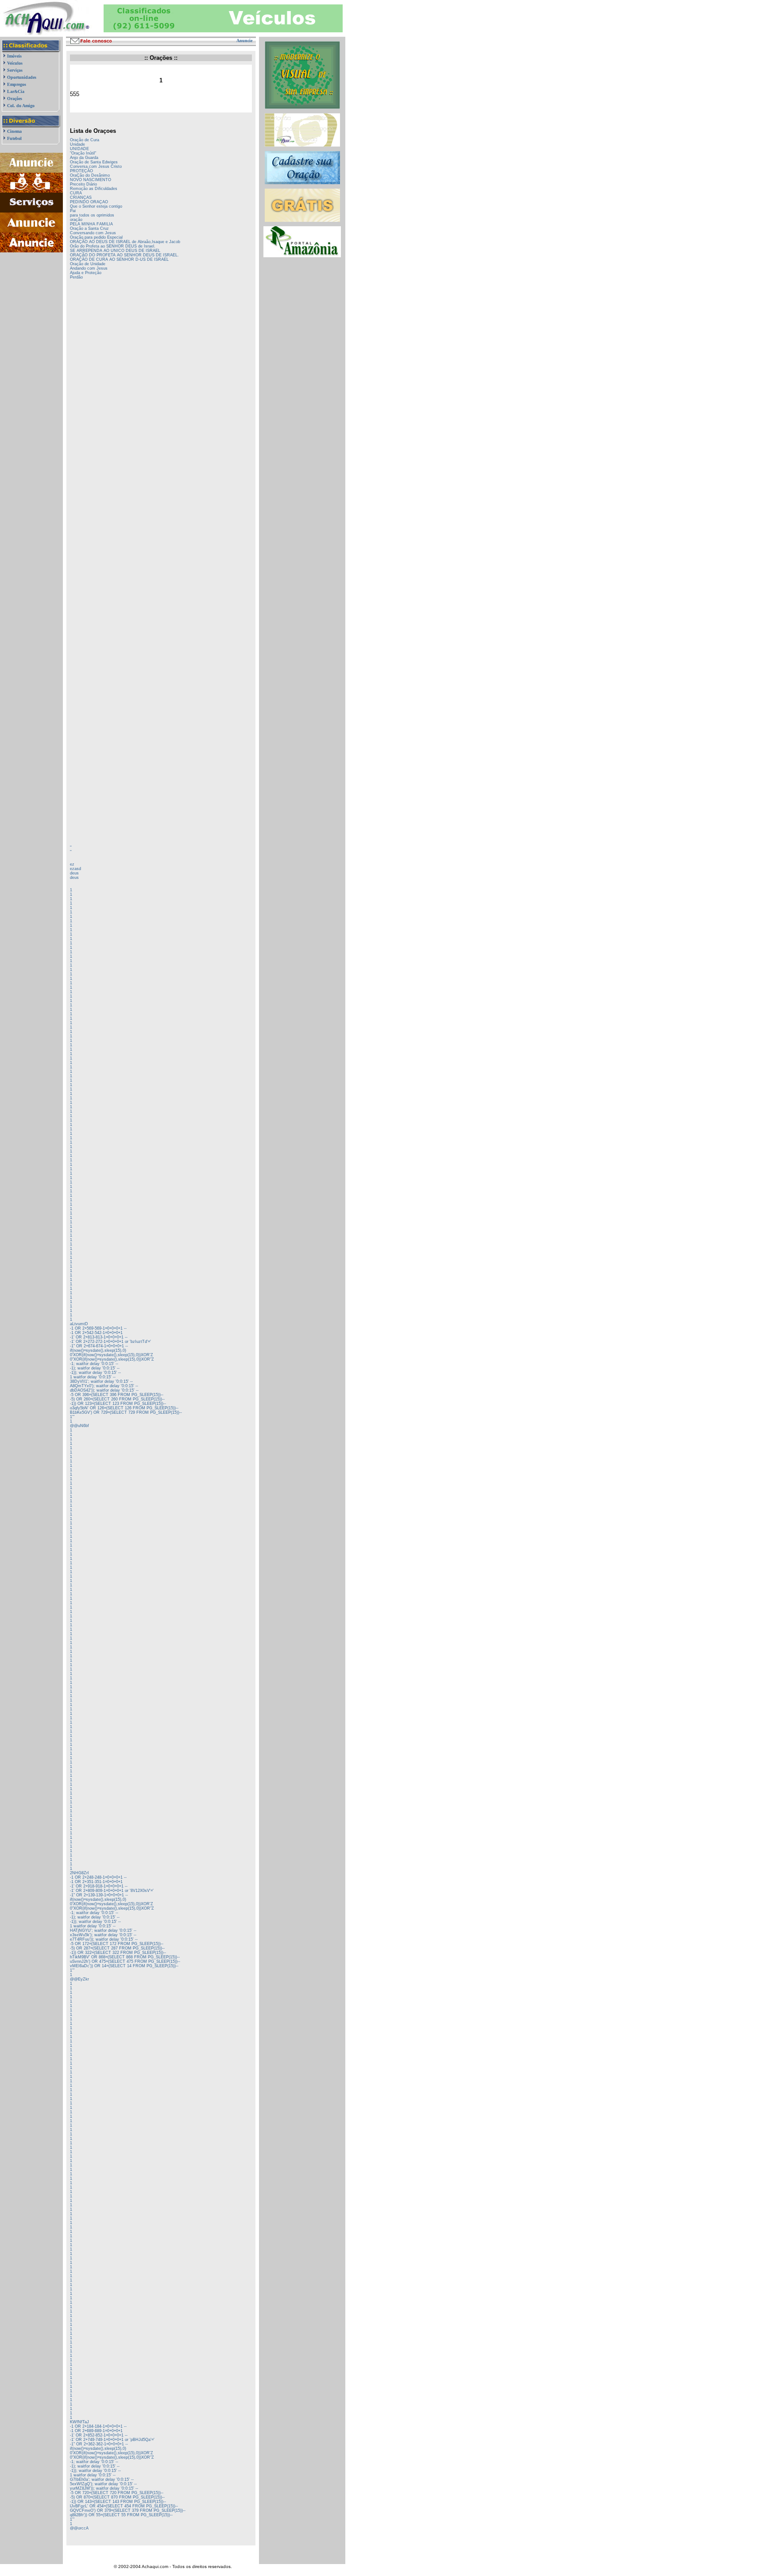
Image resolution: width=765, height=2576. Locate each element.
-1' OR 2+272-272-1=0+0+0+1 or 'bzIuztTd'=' (110, 1342)
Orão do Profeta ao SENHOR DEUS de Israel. (113, 246)
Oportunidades (22, 77)
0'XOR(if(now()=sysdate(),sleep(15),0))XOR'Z (112, 1355)
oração (76, 220)
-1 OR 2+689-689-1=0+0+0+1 (96, 2431)
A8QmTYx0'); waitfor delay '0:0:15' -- (104, 1386)
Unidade (77, 144)
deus (74, 873)
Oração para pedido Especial (96, 237)
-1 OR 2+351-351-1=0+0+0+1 (96, 1882)
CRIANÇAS (81, 197)
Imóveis (14, 56)
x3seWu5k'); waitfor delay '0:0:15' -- (103, 1935)
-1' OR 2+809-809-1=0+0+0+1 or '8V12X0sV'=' (112, 1891)
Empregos (17, 84)
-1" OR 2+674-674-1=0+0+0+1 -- (99, 1346)
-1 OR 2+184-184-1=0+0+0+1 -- (98, 2426)
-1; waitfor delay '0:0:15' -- (94, 1364)
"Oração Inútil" (83, 153)
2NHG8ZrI (79, 1873)
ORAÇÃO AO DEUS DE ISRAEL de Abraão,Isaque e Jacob (125, 242)
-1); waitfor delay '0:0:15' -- (95, 1368)
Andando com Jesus (89, 268)
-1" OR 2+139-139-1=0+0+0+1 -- (99, 1895)
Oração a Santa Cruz (89, 228)
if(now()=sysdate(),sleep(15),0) (98, 1350)
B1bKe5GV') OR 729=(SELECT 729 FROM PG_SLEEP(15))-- (126, 1412)
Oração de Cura (85, 140)
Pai (73, 211)
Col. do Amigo (21, 106)
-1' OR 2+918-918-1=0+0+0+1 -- (99, 1886)
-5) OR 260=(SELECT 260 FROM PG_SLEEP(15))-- (117, 1399)
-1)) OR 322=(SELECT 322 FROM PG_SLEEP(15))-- (118, 1953)
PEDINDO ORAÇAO (89, 202)
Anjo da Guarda (84, 158)
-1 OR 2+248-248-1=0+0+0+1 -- (98, 1877)
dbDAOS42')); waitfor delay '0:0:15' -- (104, 1390)
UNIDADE (79, 149)
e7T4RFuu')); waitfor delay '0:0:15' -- (104, 1939)
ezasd (75, 869)
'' (71, 847)
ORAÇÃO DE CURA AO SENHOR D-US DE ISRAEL (119, 259)
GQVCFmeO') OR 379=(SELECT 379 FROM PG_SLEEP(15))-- (128, 2510)
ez (72, 864)
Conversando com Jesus (93, 233)
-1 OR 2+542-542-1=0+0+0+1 (96, 1333)
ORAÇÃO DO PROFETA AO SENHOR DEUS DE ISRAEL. (124, 255)
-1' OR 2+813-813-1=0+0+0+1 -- (99, 1337)
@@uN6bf (79, 1426)
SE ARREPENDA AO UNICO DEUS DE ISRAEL (115, 251)
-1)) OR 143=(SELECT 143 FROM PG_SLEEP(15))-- (118, 2502)
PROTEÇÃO (81, 171)
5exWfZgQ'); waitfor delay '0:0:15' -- (103, 2484)
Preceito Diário (83, 184)
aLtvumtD (79, 1324)
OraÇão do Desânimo (90, 175)
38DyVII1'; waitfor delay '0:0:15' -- (101, 1381)
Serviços (15, 70)
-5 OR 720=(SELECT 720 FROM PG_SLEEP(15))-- (117, 2493)
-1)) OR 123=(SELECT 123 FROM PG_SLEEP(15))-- (118, 1404)
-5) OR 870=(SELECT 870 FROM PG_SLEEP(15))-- (117, 2497)
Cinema (14, 131)
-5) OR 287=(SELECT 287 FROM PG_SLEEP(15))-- (117, 1948)
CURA (76, 193)
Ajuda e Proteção (86, 273)
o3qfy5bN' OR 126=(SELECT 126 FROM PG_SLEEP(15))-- (124, 1408)
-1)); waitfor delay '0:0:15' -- (95, 1373)
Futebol (14, 138)
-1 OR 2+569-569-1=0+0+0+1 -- (98, 1328)
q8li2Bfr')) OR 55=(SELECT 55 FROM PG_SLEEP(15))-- (121, 2515)
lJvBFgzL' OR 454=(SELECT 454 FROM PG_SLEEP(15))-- (124, 2506)
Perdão (76, 277)
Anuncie (244, 41)
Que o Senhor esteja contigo (96, 206)
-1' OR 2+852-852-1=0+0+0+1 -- (99, 2435)
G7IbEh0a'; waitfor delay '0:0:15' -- (102, 2479)
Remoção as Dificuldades (94, 189)
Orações (15, 99)
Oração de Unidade (88, 264)
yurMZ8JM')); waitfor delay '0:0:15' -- (104, 2488)
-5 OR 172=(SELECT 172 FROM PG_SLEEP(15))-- (117, 1944)
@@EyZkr (79, 1979)
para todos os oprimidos (92, 215)
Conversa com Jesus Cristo (96, 166)
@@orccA (79, 2528)
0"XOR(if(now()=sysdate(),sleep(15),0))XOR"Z (112, 1359)
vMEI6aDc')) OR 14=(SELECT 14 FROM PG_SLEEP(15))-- (124, 1966)
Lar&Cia (16, 91)
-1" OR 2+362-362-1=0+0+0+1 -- (99, 2444)
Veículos (15, 63)
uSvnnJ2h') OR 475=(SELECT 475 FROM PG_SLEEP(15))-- (125, 1961)
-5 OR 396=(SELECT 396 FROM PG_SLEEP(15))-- (117, 1395)
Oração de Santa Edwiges (94, 162)
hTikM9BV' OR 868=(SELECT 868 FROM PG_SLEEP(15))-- (125, 1957)
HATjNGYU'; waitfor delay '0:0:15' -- (103, 1930)
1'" (72, 1417)
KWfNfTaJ (79, 2422)
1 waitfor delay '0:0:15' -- (93, 1377)
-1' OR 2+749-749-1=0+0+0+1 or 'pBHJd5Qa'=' (112, 2440)
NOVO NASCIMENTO (91, 180)
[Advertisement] (32, 296)
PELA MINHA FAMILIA (91, 224)
